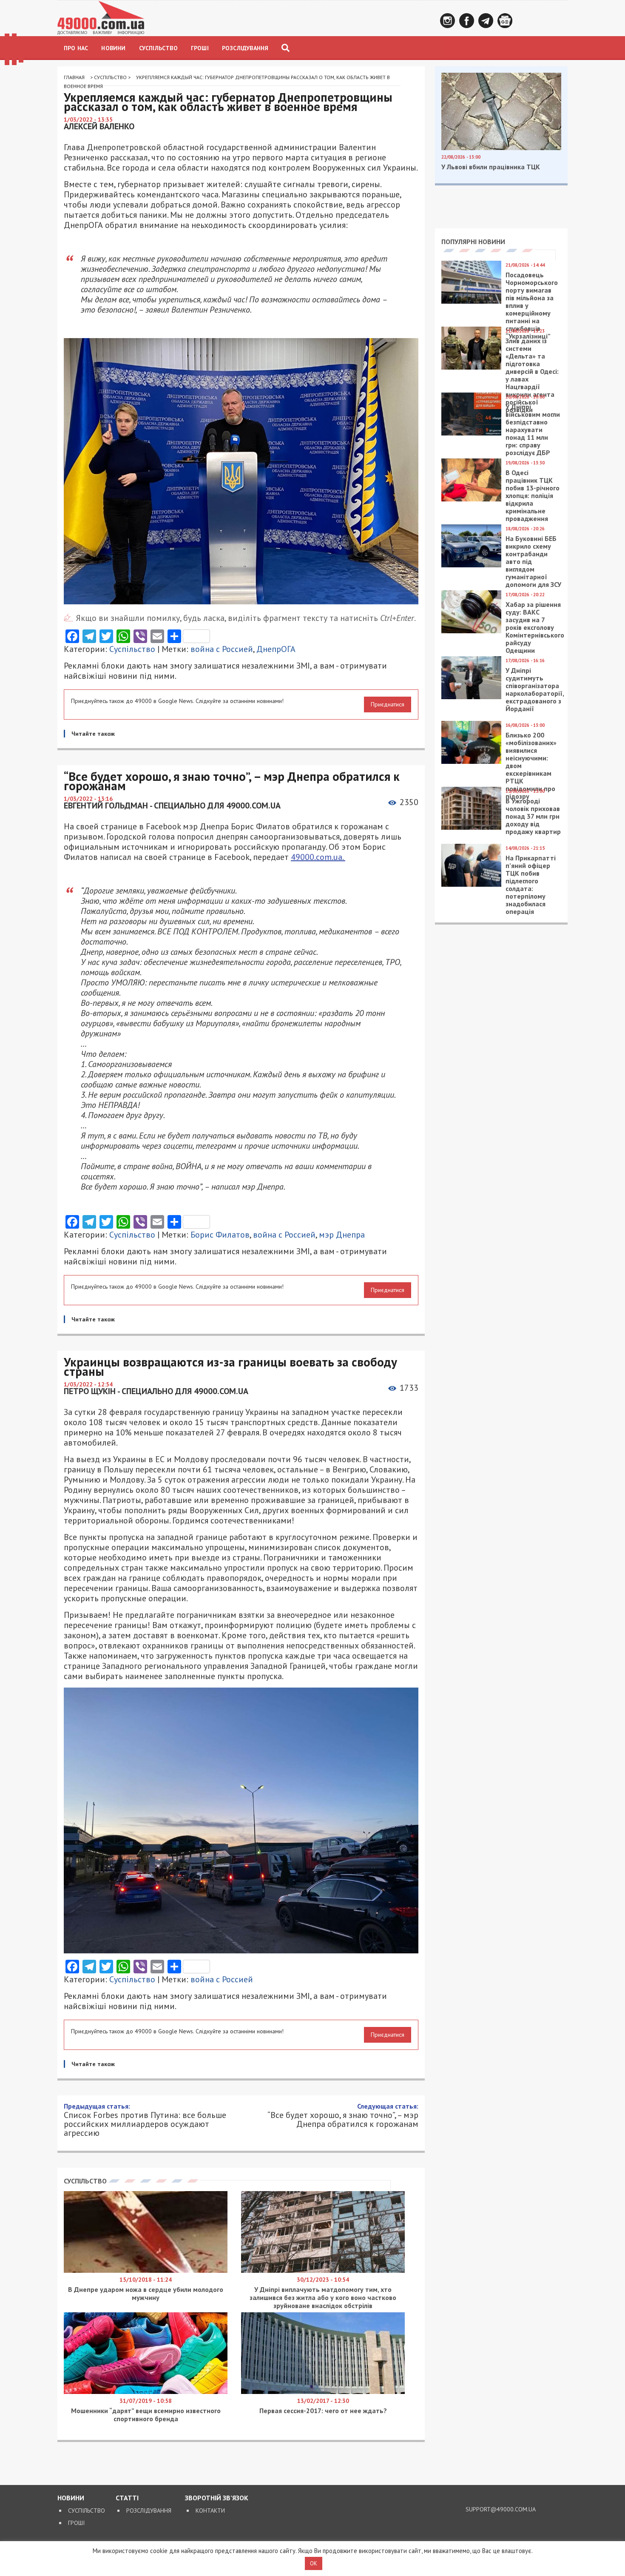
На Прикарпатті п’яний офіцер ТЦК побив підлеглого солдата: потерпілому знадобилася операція (531, 885)
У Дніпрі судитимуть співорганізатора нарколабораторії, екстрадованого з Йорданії (535, 689)
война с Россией (222, 649)
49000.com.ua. (318, 857)
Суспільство (158, 48)
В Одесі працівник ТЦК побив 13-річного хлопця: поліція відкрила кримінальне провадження (533, 495)
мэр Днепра (342, 1235)
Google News (505, 21)
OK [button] (314, 2563)
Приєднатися (388, 704)
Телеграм (486, 21)
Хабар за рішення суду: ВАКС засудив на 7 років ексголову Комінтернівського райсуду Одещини (535, 627)
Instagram (447, 21)
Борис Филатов (220, 1235)
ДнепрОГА (276, 649)
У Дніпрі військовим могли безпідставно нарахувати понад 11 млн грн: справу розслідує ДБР (533, 430)
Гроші (200, 48)
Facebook (467, 21)
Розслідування (245, 48)
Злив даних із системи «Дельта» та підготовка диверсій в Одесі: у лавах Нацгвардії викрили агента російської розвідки (532, 375)
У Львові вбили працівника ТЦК (491, 167)
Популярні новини (473, 242)
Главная (74, 77)
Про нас (76, 48)
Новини (113, 48)
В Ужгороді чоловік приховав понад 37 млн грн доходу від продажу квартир (533, 816)
